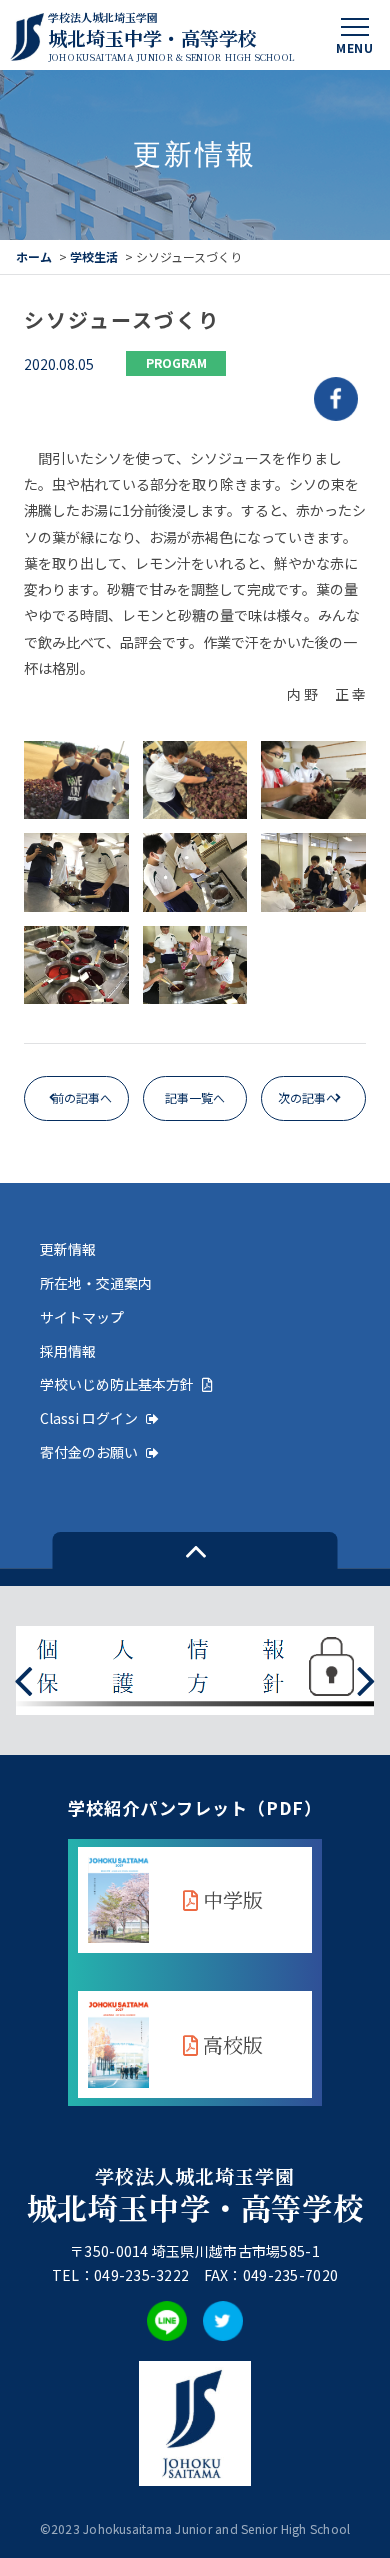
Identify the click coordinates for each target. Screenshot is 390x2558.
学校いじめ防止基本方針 (117, 1384)
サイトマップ (82, 1317)
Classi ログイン (89, 1418)
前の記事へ (82, 1097)
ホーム (34, 256)
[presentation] (23, 1678)
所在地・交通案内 (96, 1283)
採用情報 (68, 1351)
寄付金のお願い (89, 1452)
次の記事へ (308, 1097)
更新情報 (68, 1249)
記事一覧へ (195, 1097)
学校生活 (94, 256)
